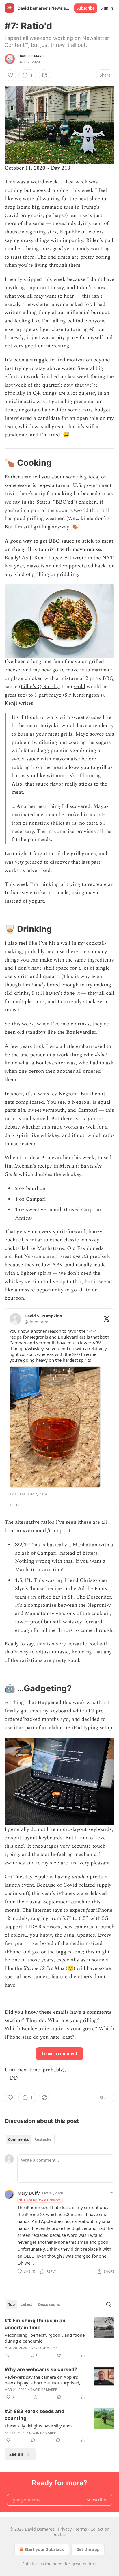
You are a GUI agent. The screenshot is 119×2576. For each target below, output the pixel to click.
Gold (80, 687)
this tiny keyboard (50, 1711)
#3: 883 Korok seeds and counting (35, 2415)
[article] (59, 2338)
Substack (31, 2564)
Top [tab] (11, 2304)
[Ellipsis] (111, 2193)
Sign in (107, 8)
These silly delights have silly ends (39, 2426)
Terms (81, 2529)
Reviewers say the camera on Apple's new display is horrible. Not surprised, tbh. (42, 2380)
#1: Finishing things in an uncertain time (35, 2324)
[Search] (109, 2304)
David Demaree (32, 56)
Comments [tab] (18, 2139)
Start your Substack (44, 2549)
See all (16, 2454)
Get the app (88, 2549)
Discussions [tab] (49, 2304)
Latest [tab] (26, 2304)
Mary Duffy (29, 2193)
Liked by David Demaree (42, 2200)
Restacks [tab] (43, 2139)
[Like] (10, 75)
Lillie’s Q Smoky (40, 687)
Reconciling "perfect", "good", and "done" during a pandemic (45, 2338)
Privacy (65, 2529)
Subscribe (86, 8)
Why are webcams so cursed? (41, 2369)
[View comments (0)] (36, 2397)
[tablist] (30, 2139)
